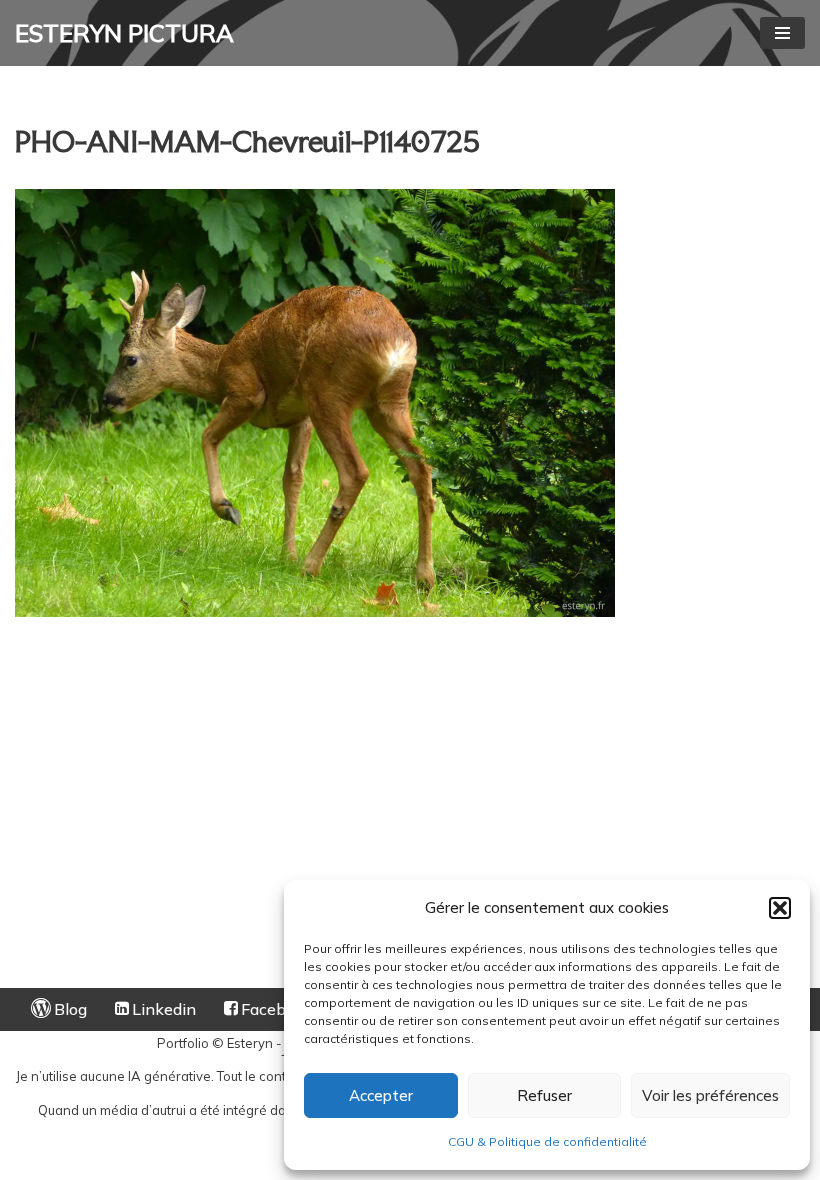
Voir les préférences (710, 1095)
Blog (70, 1009)
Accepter (381, 1095)
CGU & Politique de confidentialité (547, 1141)
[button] (780, 908)
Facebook (277, 1009)
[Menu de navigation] (782, 33)
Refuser (544, 1095)
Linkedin (164, 1009)
